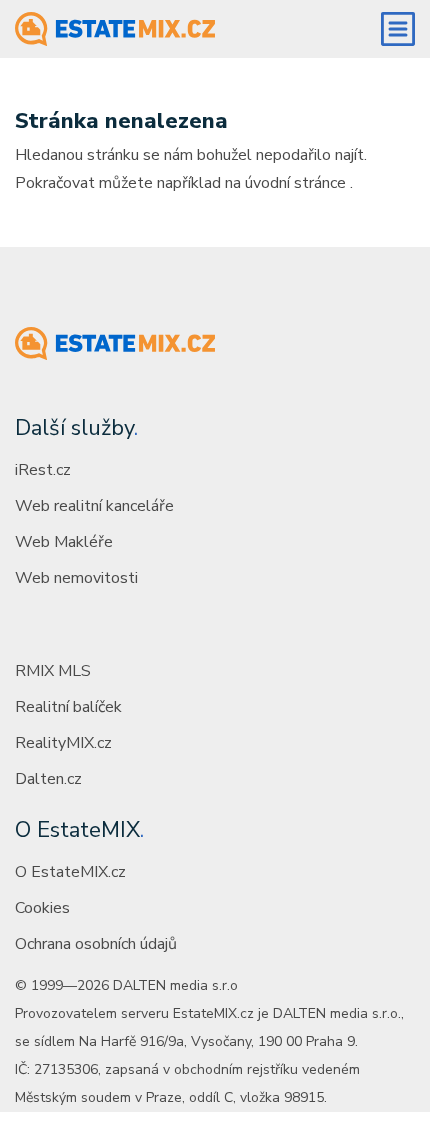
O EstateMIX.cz (70, 872)
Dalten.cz (48, 779)
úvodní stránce (295, 183)
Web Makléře (64, 542)
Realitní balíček (68, 707)
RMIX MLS (53, 671)
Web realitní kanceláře (94, 506)
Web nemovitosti (76, 578)
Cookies (42, 908)
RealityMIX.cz (63, 743)
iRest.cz (43, 470)
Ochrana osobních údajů (96, 944)
